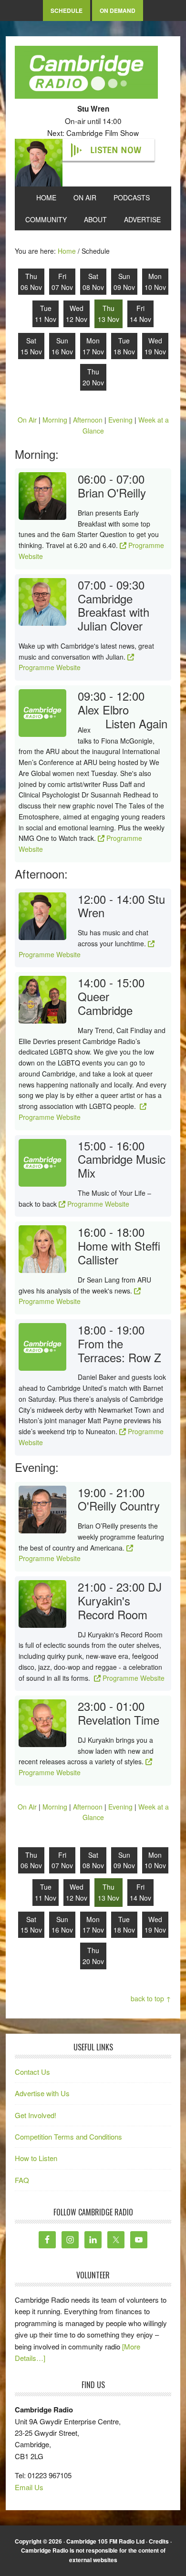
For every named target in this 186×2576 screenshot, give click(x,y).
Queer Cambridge (105, 1003)
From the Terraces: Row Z (119, 1350)
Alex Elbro (103, 709)
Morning (55, 420)
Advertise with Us (42, 2093)
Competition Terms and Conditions (68, 2136)
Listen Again (136, 724)
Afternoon (88, 420)
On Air (27, 420)
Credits (159, 2541)
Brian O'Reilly (112, 492)
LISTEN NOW (116, 150)
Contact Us (32, 2072)
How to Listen (36, 2158)
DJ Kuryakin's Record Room (120, 1600)
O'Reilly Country (119, 1505)
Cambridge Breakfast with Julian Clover (114, 612)
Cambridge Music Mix (122, 1166)
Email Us (29, 2487)
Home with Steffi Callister (119, 1252)
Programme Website (50, 667)
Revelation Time (119, 1720)
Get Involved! (36, 2115)
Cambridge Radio (86, 74)
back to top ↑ (151, 1998)
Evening (120, 420)
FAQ (22, 2180)
